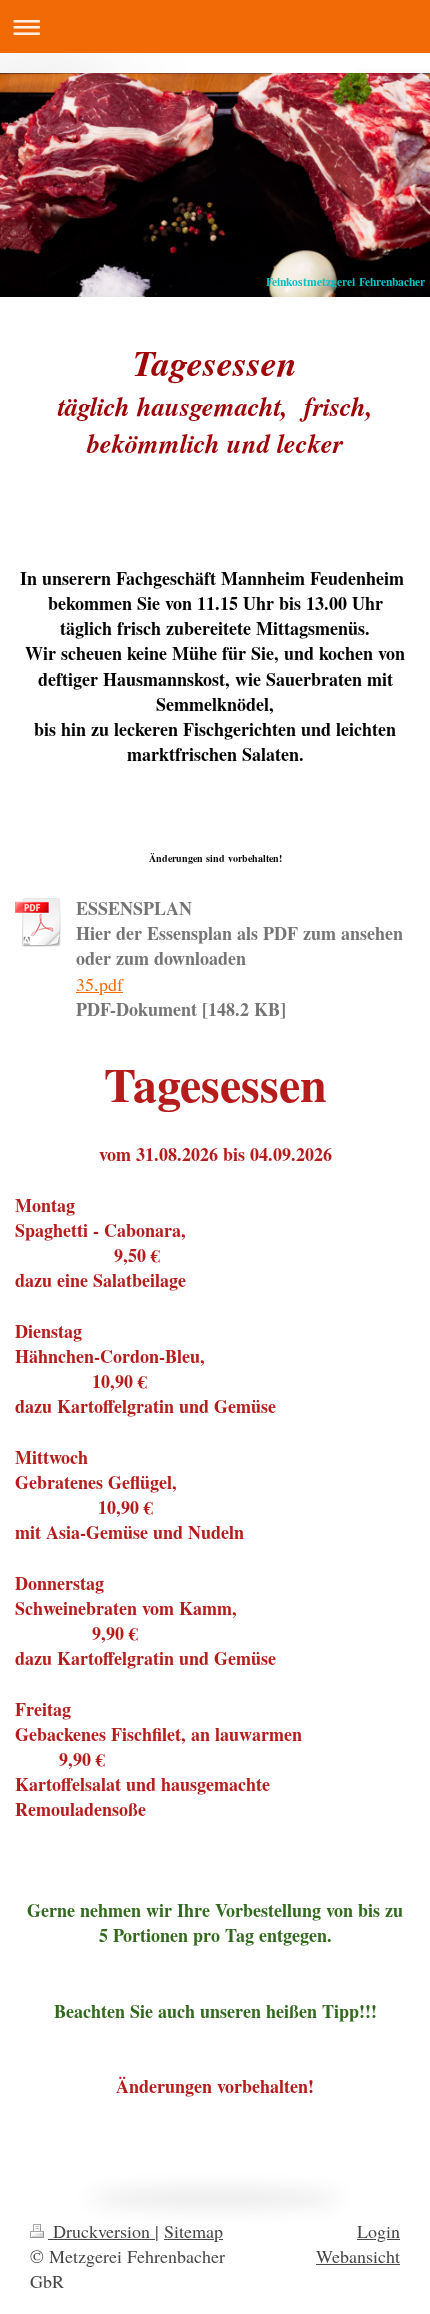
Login (378, 2231)
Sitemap (193, 2231)
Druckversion (101, 2231)
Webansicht (358, 2256)
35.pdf (99, 984)
